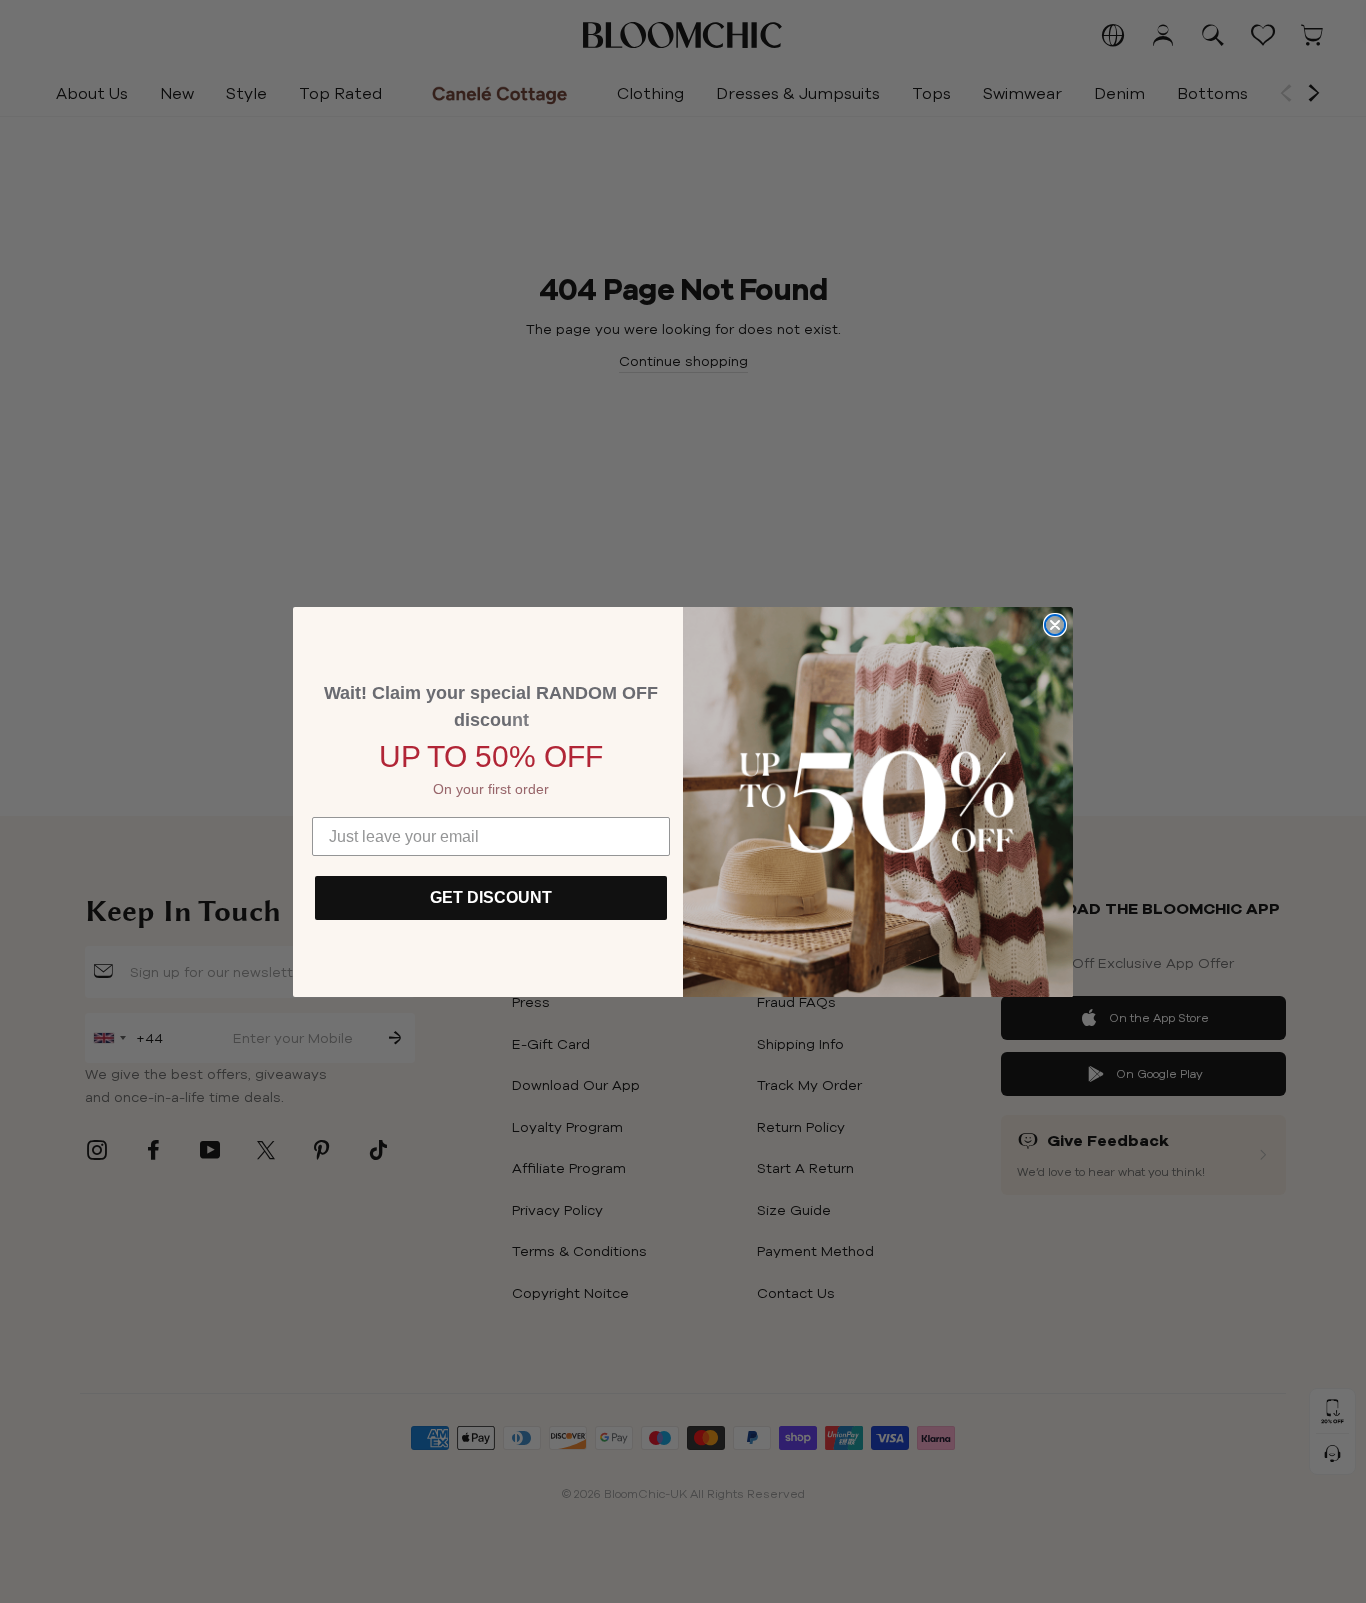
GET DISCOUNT (491, 897)
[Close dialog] (1055, 625)
